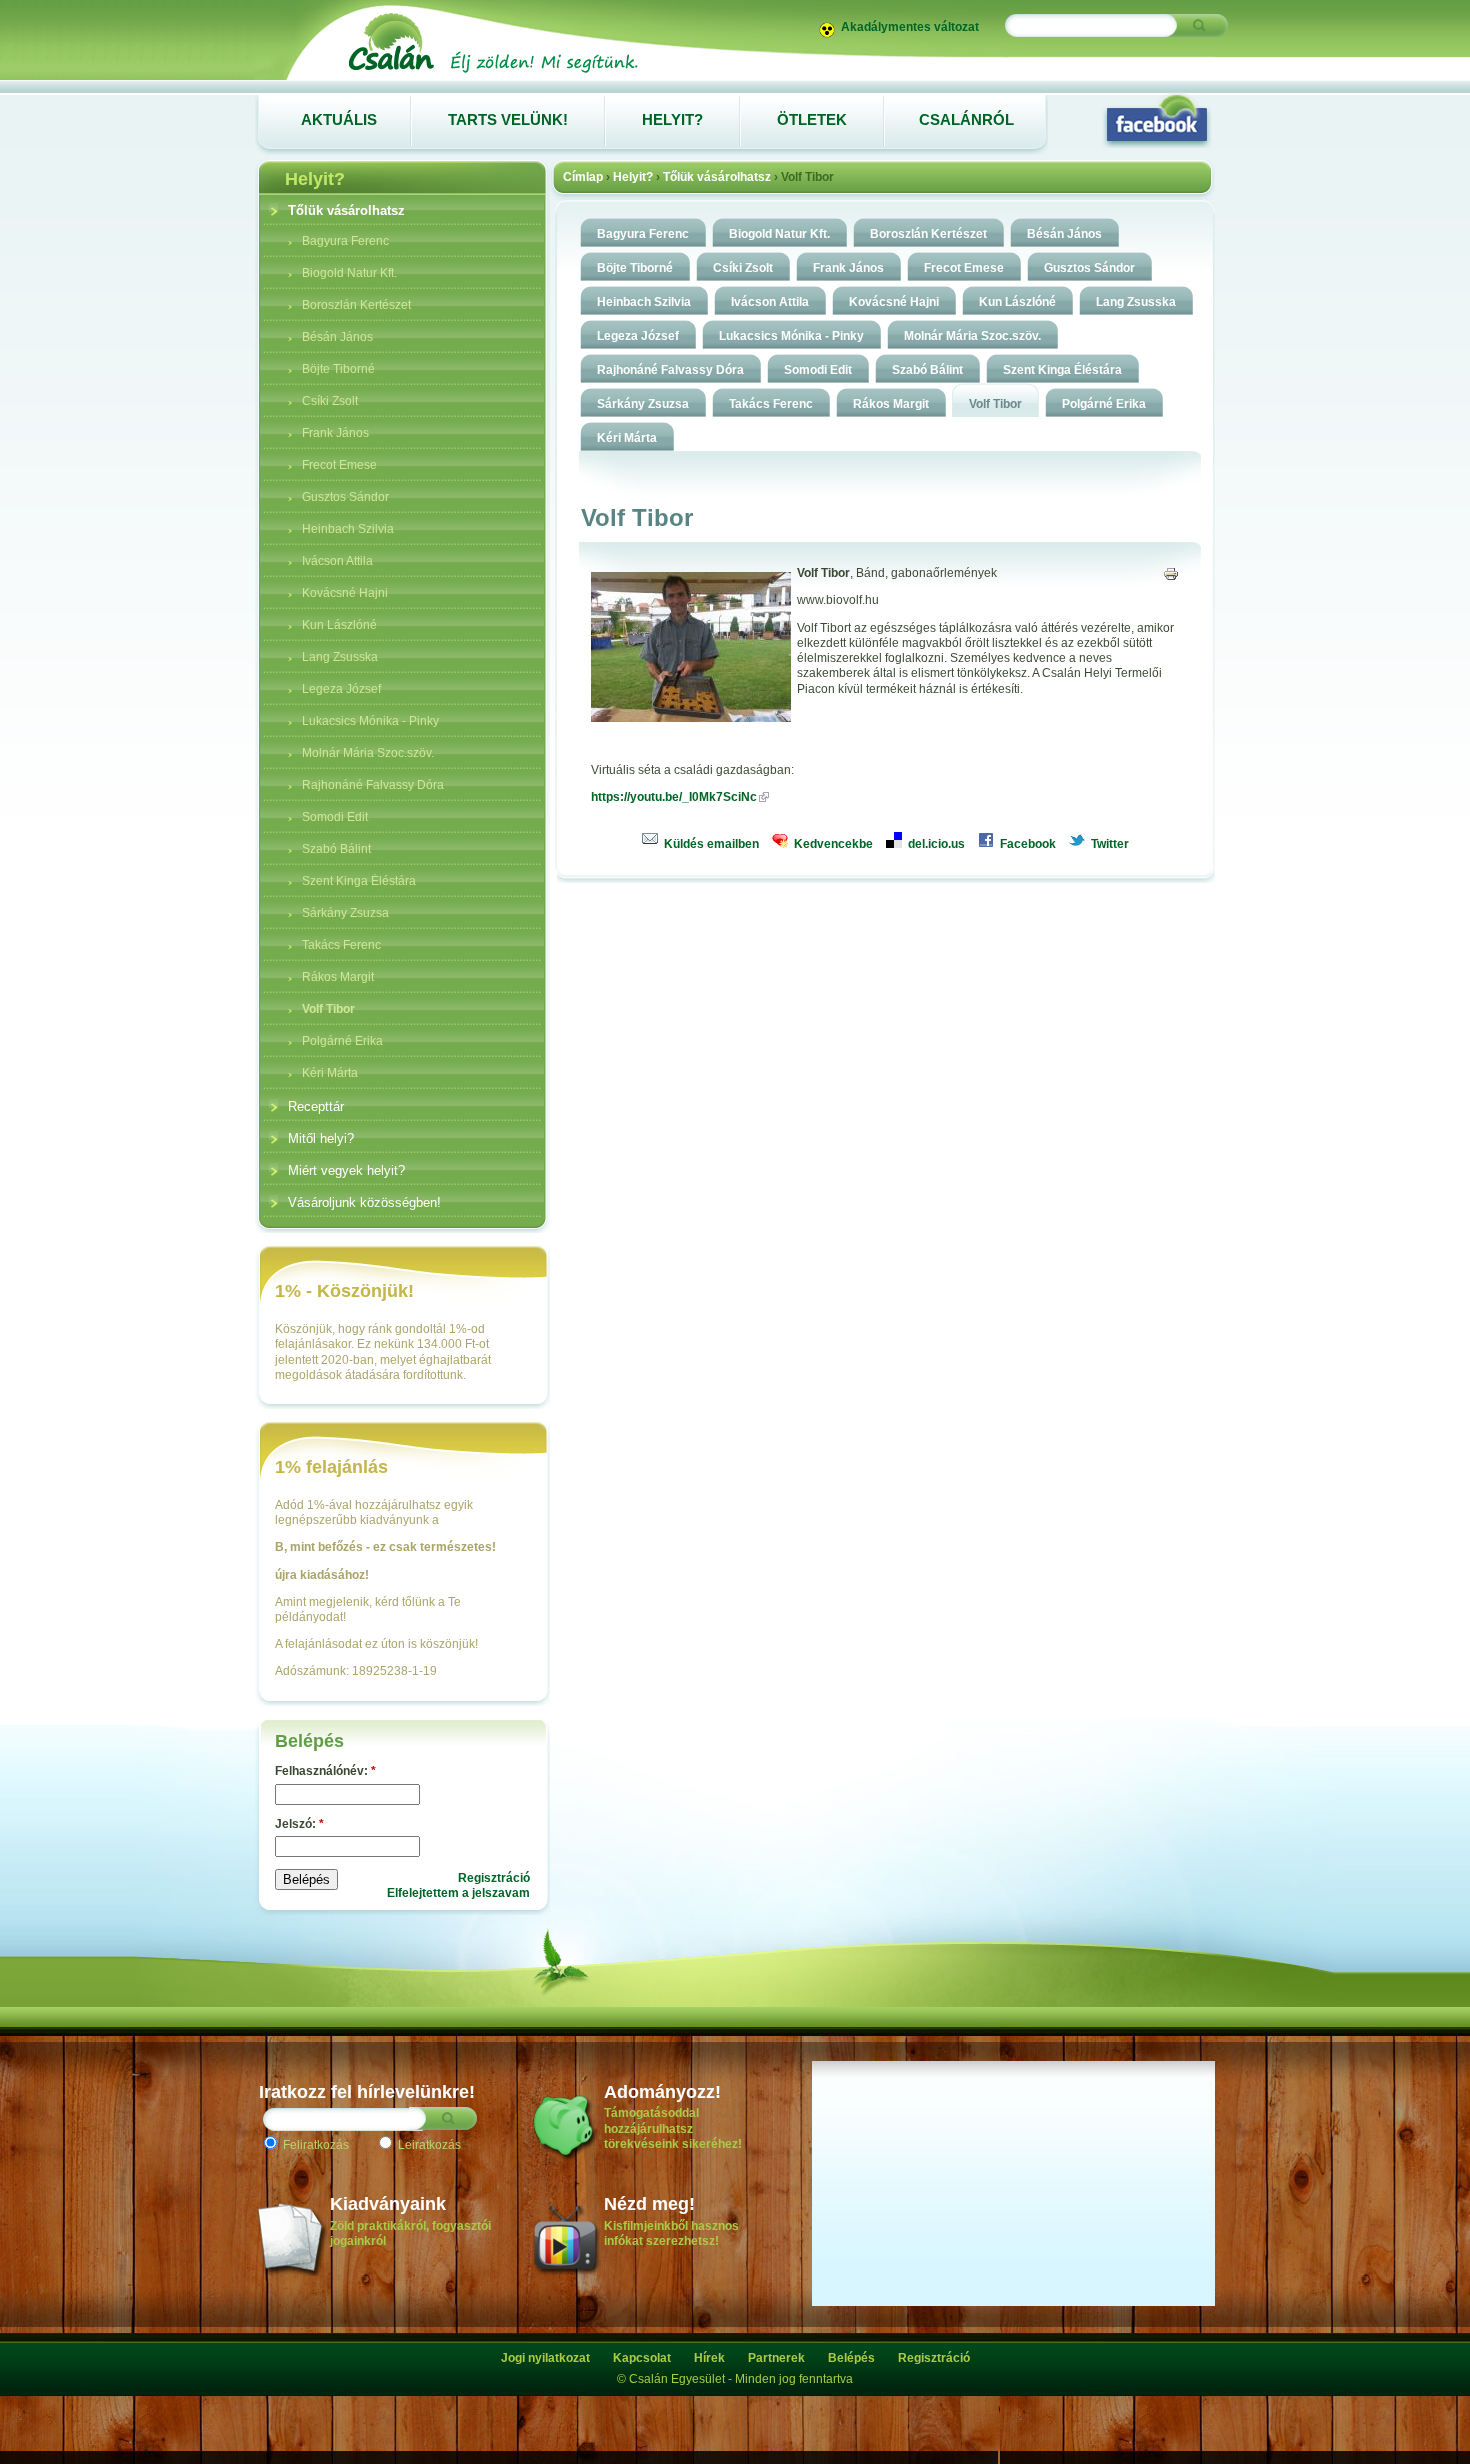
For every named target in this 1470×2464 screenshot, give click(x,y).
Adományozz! (662, 2092)
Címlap (583, 177)
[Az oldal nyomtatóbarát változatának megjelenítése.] (1171, 573)
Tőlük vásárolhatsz (717, 177)
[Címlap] (492, 72)
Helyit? (633, 177)
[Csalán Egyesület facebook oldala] (1157, 120)
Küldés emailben (710, 844)
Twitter (1108, 844)
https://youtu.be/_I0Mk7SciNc (674, 797)
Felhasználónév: (325, 1771)
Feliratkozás (314, 2145)
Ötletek (812, 119)
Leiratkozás (428, 2145)
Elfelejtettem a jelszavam (458, 1893)
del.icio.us (935, 844)
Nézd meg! (649, 2204)
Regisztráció (494, 1878)
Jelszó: (299, 1824)
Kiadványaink (388, 2204)
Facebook (1026, 844)
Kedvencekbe (832, 844)
